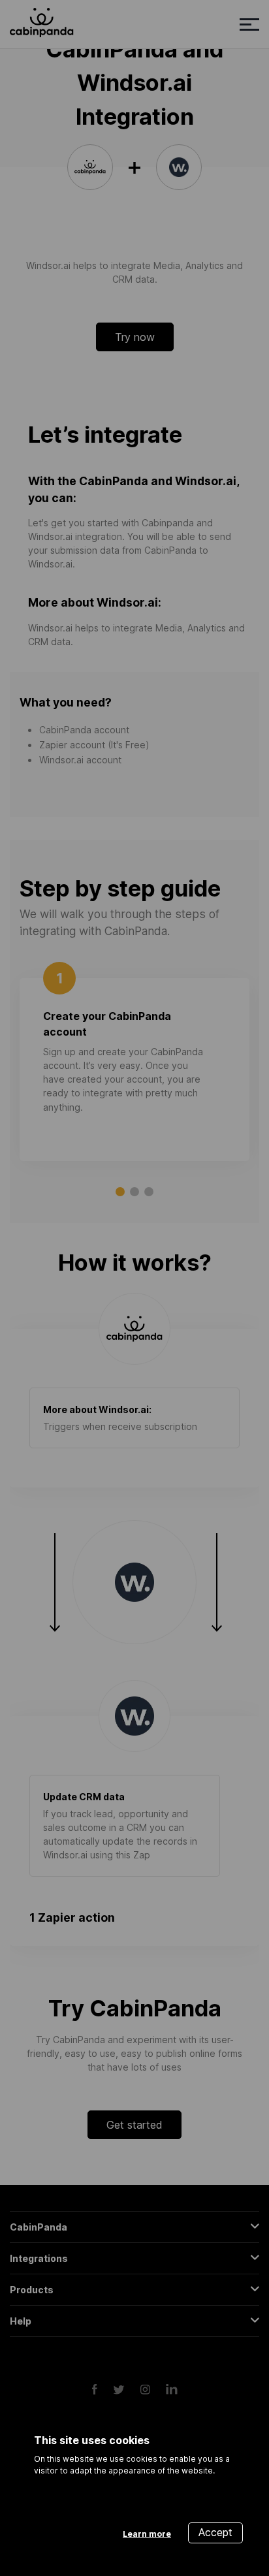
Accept (215, 2532)
